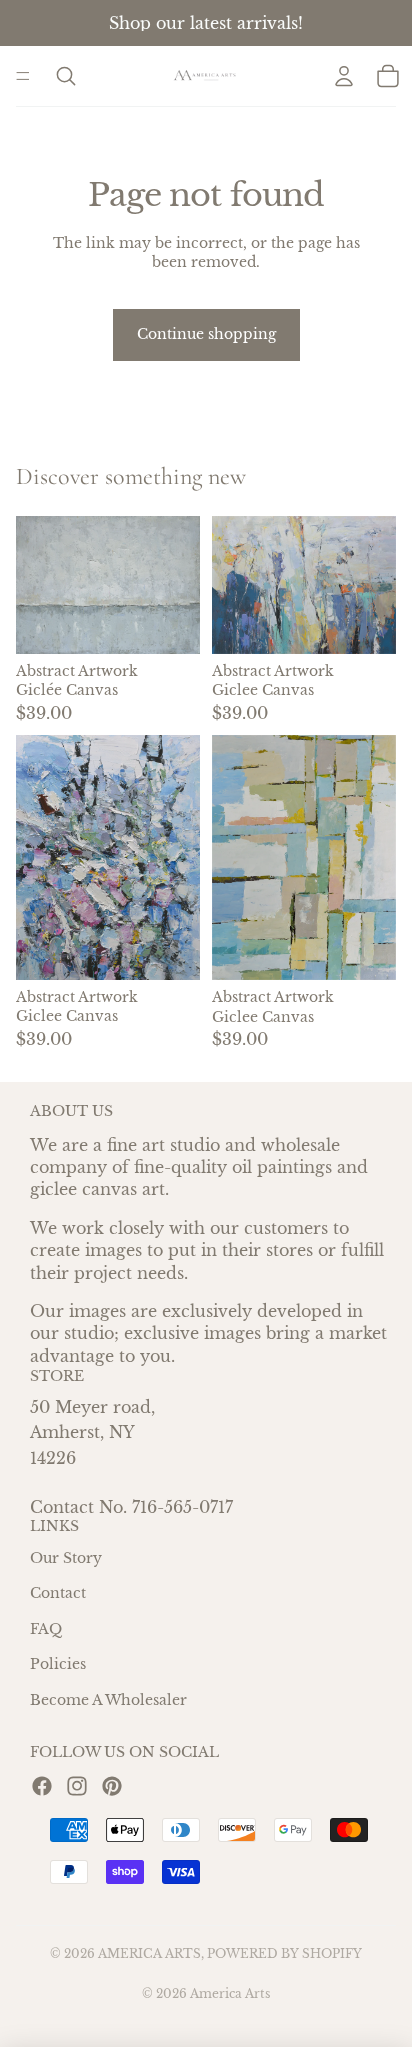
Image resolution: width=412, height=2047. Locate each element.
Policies (58, 1665)
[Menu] (23, 76)
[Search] (66, 76)
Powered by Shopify (284, 1953)
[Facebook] (42, 1787)
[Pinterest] (112, 1787)
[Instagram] (77, 1787)
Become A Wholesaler (108, 1701)
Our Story (66, 1558)
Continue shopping (206, 334)
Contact (58, 1594)
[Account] (344, 76)
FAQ (46, 1629)
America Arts (149, 1953)
